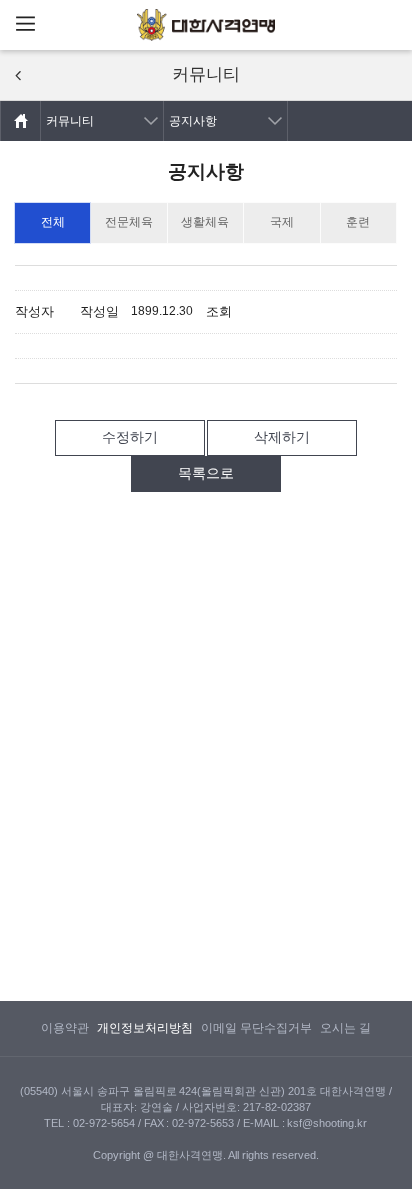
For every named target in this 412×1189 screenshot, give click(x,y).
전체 (53, 222)
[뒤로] (18, 75)
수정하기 (130, 437)
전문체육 (129, 222)
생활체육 (205, 222)
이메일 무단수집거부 (256, 1028)
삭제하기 (282, 437)
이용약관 (65, 1028)
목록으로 (206, 473)
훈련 (358, 222)
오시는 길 (345, 1028)
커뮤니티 (70, 121)
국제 (282, 222)
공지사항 (193, 121)
